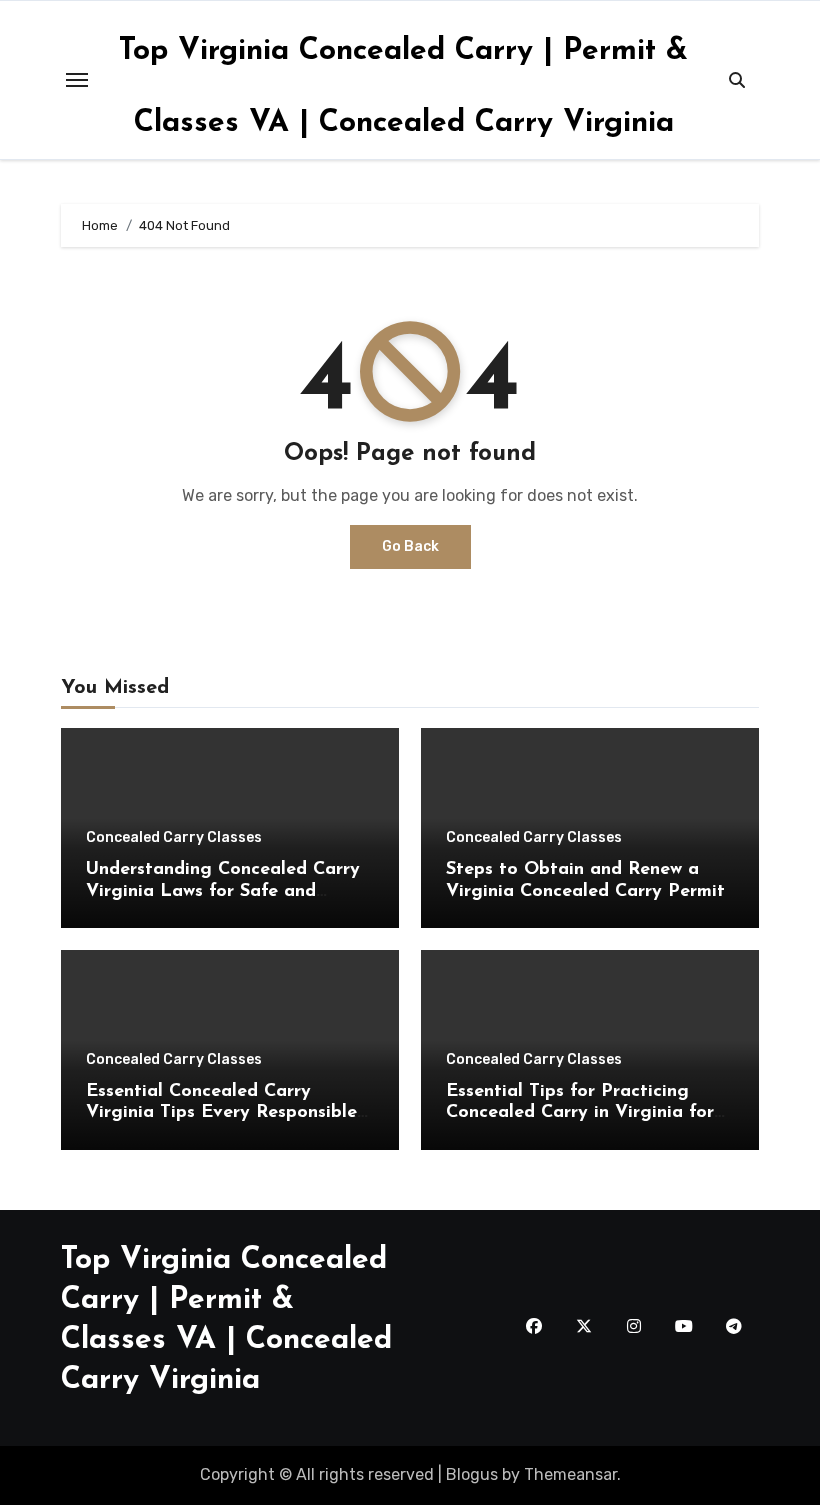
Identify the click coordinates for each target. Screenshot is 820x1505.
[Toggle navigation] (77, 80)
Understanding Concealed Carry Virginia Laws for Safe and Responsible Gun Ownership (223, 891)
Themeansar (570, 1474)
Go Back (410, 546)
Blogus (472, 1474)
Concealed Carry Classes (174, 838)
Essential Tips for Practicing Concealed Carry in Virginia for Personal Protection (580, 1113)
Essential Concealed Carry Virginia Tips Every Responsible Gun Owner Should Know (221, 1113)
